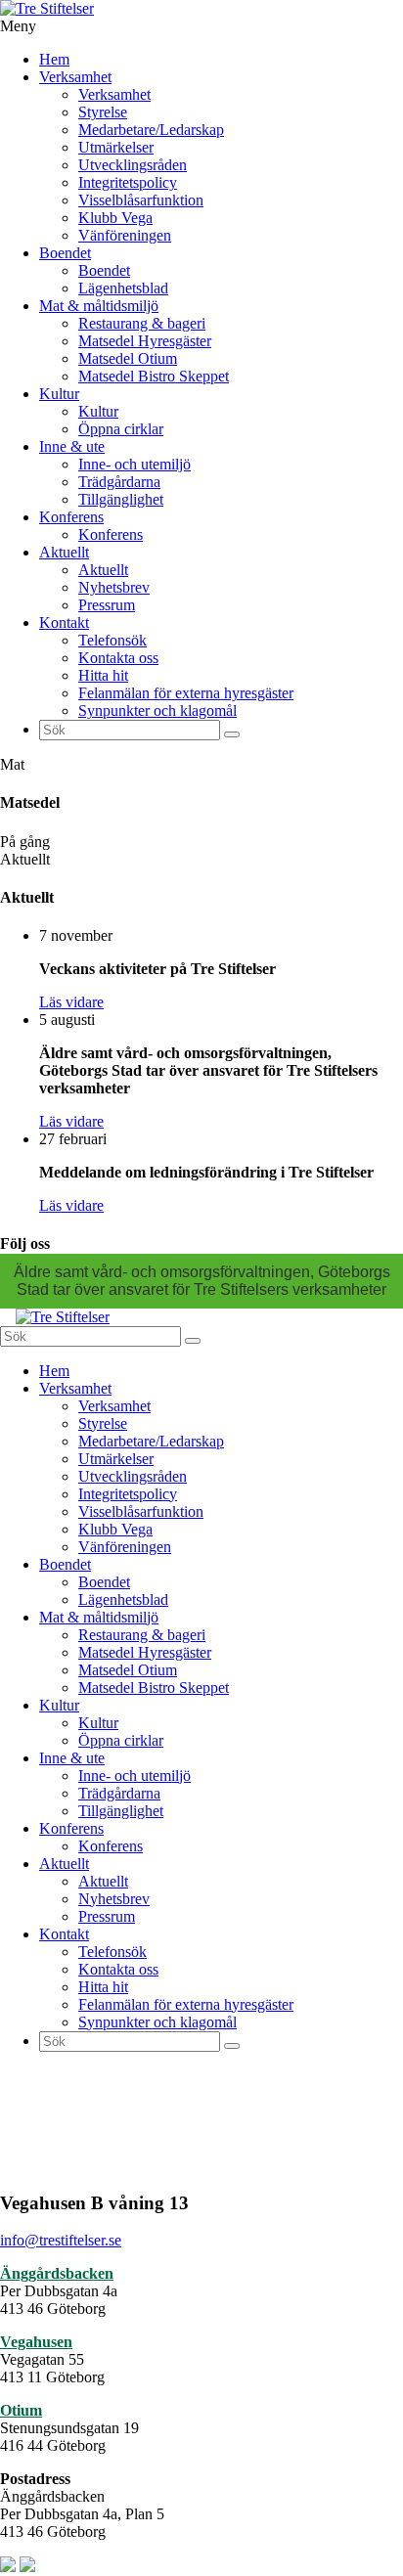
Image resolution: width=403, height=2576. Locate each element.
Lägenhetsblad (123, 288)
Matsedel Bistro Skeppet (154, 376)
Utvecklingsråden (133, 165)
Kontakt (64, 622)
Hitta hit (103, 675)
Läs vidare (71, 1002)
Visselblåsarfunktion (141, 200)
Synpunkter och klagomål (157, 711)
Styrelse (103, 112)
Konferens (71, 517)
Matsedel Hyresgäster (145, 341)
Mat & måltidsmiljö (99, 306)
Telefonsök (112, 640)
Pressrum (107, 605)
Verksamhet (75, 77)
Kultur (59, 394)
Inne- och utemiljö (134, 464)
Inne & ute (72, 446)
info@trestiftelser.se (61, 2240)
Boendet (65, 253)
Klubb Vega (115, 218)
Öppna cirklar (121, 429)
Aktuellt (64, 552)
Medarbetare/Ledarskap (151, 130)
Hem (54, 59)
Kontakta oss (118, 658)
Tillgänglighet (121, 499)
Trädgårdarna (119, 482)
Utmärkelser (116, 147)
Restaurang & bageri (142, 323)
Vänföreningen (125, 235)
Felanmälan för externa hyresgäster (186, 693)
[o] (232, 734)
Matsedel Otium (128, 358)
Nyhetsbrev (114, 587)
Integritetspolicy (128, 182)
